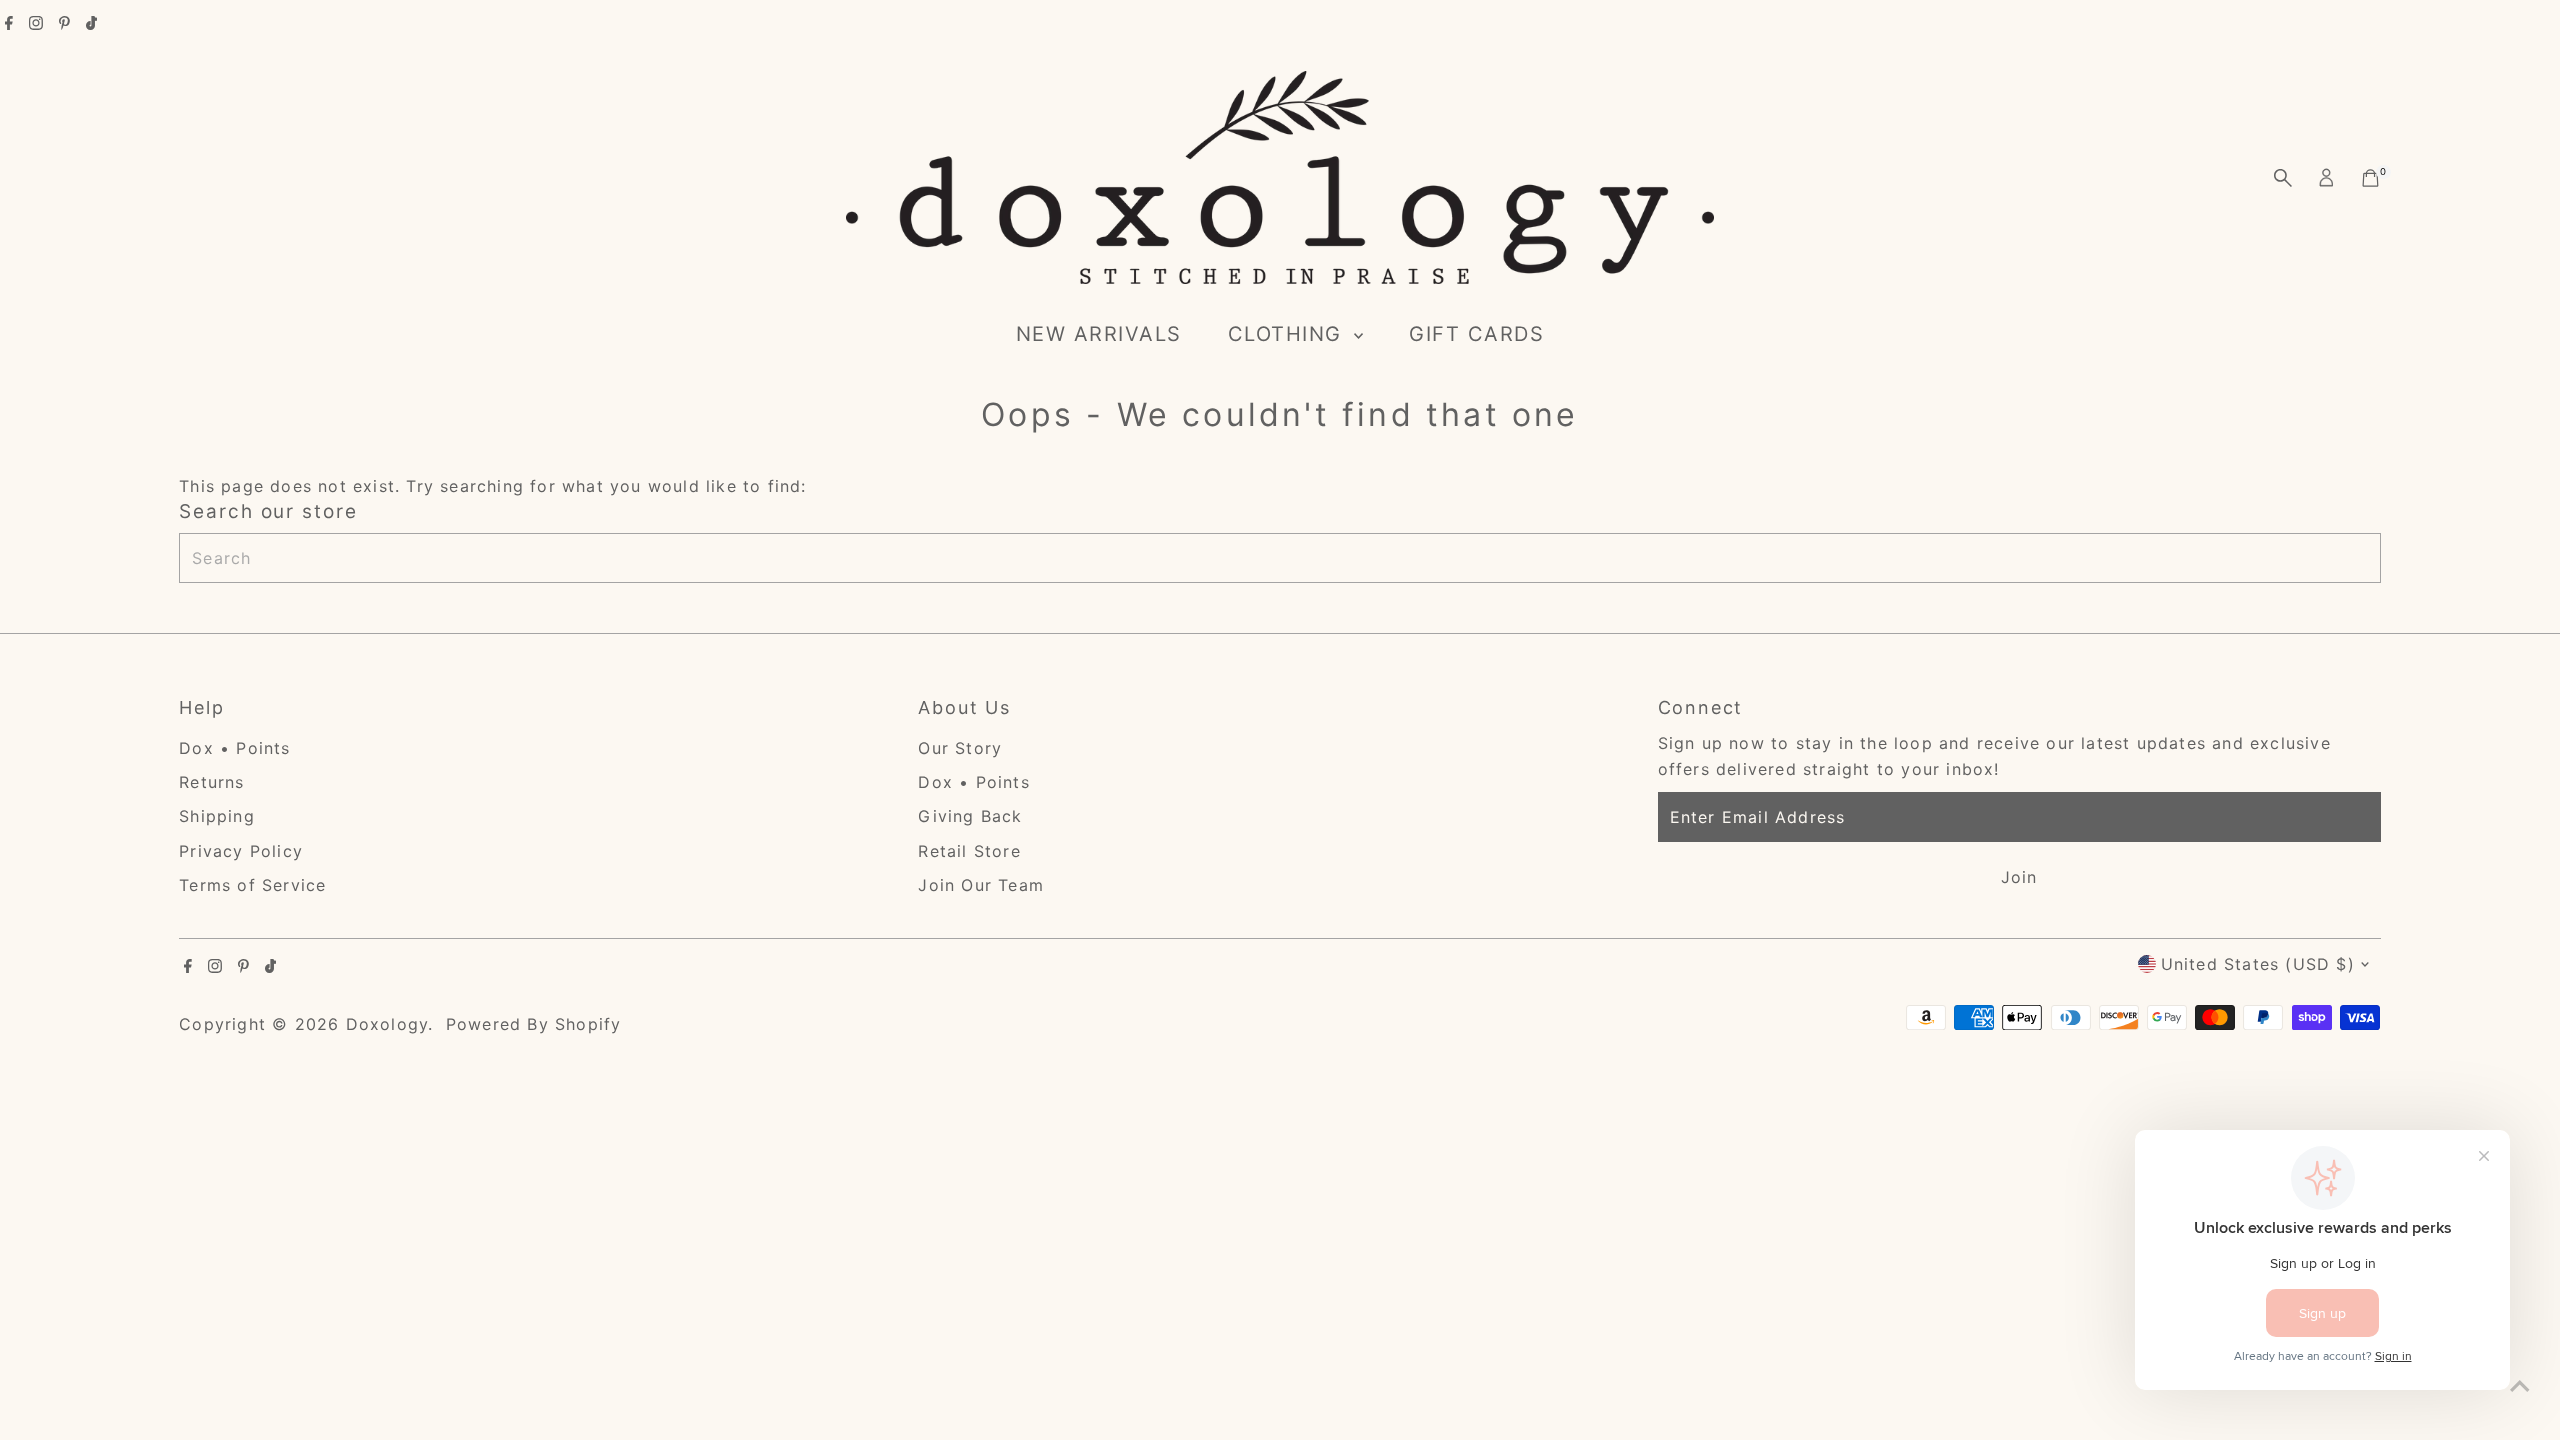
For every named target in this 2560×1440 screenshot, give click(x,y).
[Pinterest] (64, 24)
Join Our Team (981, 885)
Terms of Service (252, 885)
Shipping (217, 816)
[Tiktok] (91, 24)
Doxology (387, 1024)
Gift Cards (1476, 334)
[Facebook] (9, 24)
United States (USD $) (2258, 964)
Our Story (960, 748)
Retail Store (969, 851)
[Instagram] (36, 24)
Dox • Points (234, 748)
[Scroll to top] (2520, 1385)
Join (2019, 877)
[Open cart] (2370, 178)
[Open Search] (2283, 178)
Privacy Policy (241, 851)
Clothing (1289, 334)
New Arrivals (1099, 334)
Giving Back (970, 816)
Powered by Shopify (534, 1024)
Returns (211, 782)
